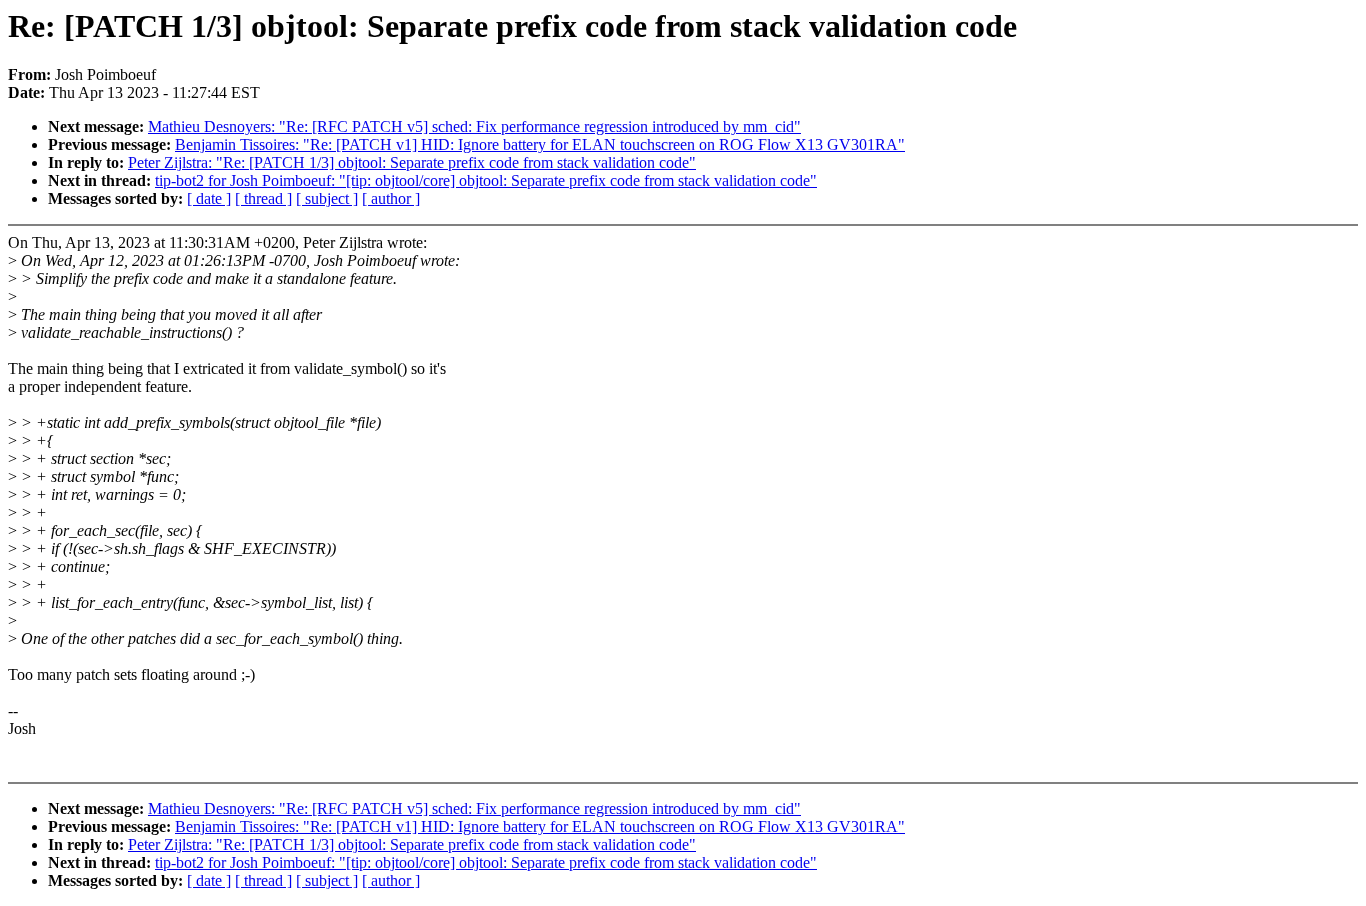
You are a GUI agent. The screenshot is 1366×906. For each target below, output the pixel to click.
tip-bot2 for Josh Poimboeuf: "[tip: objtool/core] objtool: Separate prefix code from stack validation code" (486, 180)
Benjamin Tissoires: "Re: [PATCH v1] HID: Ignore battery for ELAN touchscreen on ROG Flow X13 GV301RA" (540, 144)
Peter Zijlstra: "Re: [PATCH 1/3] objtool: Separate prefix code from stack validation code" (412, 162)
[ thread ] (263, 198)
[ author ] (391, 198)
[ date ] (209, 198)
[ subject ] (327, 198)
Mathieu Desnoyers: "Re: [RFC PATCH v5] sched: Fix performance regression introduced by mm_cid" (474, 126)
